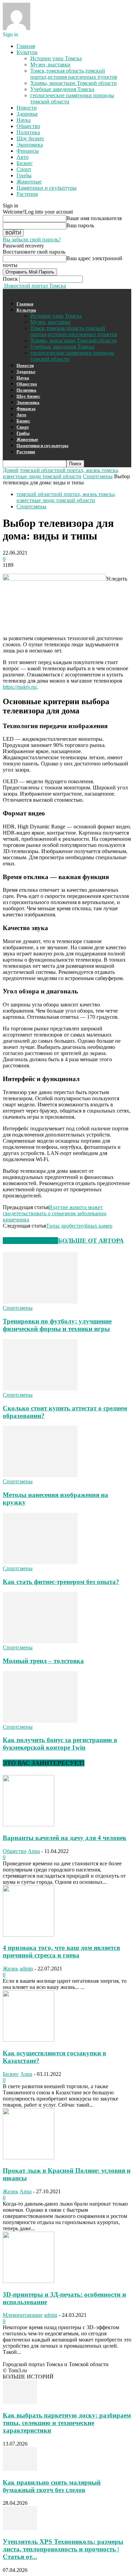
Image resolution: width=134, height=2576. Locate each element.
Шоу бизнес (30, 138)
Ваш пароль (80, 225)
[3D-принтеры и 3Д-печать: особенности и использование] (29, 2281)
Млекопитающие (23, 2315)
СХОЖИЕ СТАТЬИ (30, 1241)
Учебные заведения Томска (62, 89)
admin (26, 1969)
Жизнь (10, 1969)
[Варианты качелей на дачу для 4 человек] (29, 1824)
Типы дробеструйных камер (79, 1226)
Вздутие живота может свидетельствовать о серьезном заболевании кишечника (55, 1213)
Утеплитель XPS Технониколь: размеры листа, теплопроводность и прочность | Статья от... (63, 2549)
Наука (24, 120)
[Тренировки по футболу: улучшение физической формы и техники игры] (40, 1302)
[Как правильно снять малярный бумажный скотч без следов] (20, 2469)
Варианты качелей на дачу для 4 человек (65, 1838)
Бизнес (25, 163)
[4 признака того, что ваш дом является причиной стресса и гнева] (29, 1935)
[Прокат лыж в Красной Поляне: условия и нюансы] (29, 2158)
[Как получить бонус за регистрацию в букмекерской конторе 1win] (40, 1721)
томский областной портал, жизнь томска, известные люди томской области (61, 473)
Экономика (30, 145)
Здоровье (27, 114)
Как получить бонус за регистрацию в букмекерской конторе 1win (60, 1744)
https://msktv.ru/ (20, 687)
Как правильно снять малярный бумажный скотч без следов (52, 2486)
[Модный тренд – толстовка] (40, 1641)
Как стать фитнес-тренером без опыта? (61, 1582)
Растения (27, 194)
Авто (23, 157)
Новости (27, 108)
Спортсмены (98, 476)
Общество (28, 126)
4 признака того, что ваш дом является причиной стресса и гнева (61, 1951)
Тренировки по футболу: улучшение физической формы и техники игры (57, 1325)
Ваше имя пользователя (94, 218)
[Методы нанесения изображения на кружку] (40, 1475)
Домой (11, 470)
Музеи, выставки (50, 65)
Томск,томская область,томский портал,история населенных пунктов (74, 74)
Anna (34, 1851)
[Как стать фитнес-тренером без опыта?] (40, 1562)
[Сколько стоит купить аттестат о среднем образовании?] (40, 1389)
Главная (26, 46)
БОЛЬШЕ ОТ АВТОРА (91, 1241)
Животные (29, 182)
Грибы (24, 175)
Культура (27, 52)
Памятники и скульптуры (47, 188)
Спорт (24, 169)
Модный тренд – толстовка (43, 1661)
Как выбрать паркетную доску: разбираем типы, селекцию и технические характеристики (67, 2423)
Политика (28, 132)
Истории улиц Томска (56, 58)
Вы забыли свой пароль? (32, 239)
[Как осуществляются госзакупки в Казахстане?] (29, 2040)
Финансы (28, 151)
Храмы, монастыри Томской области (74, 83)
